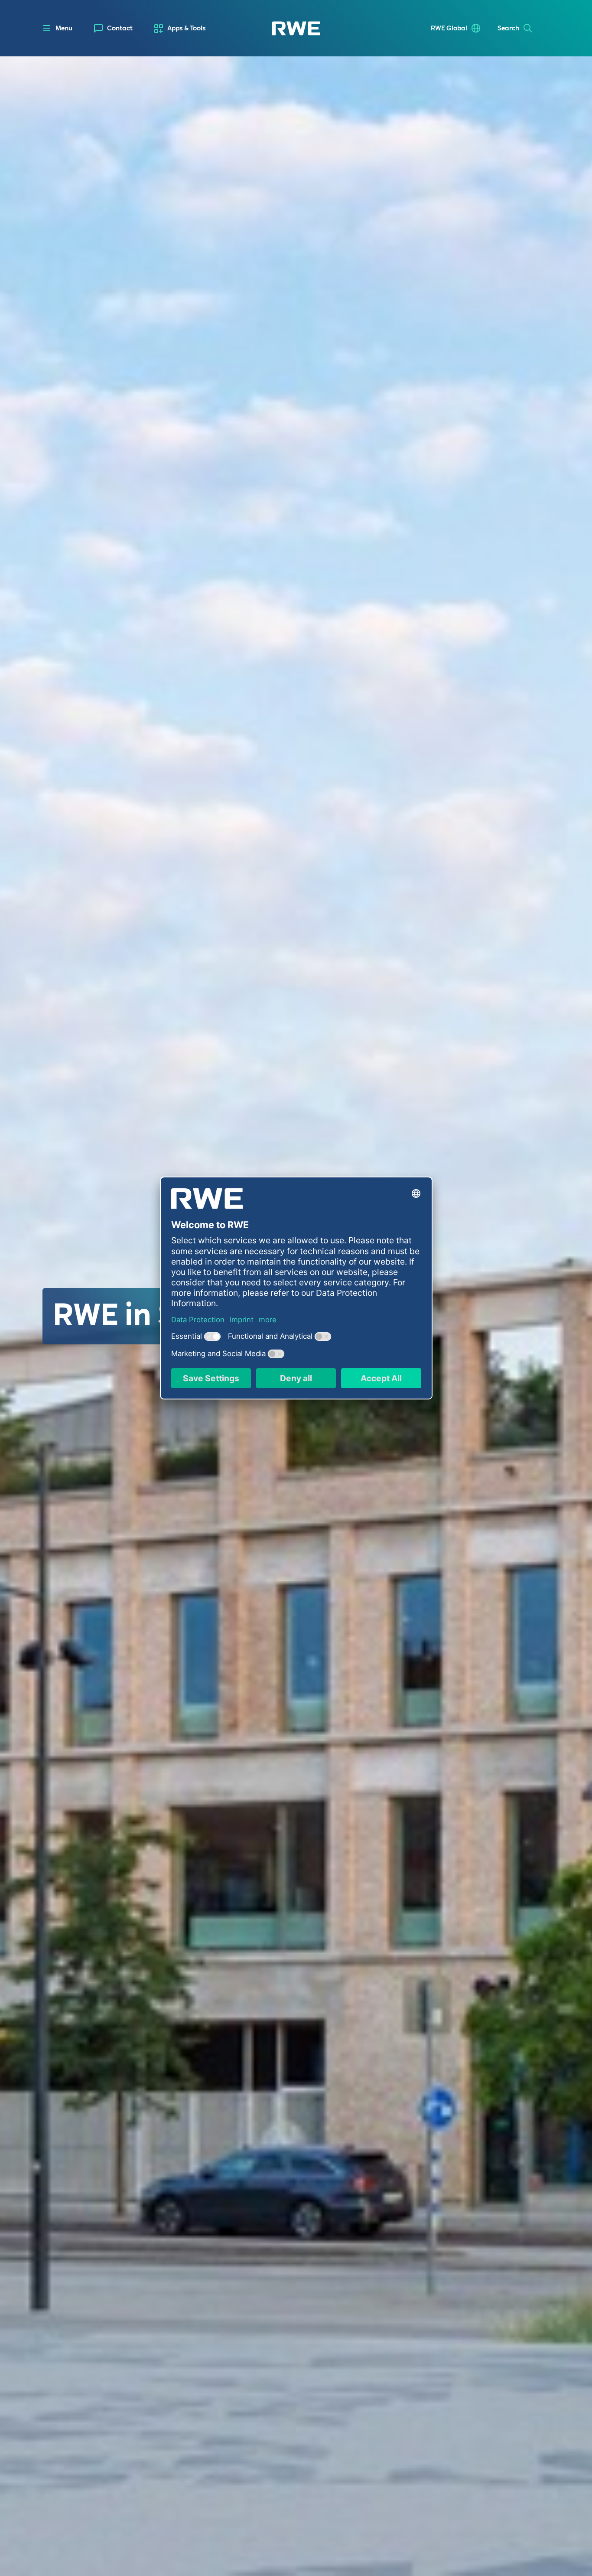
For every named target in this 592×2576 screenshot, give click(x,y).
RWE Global (449, 28)
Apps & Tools (187, 28)
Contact (120, 28)
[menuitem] (113, 28)
